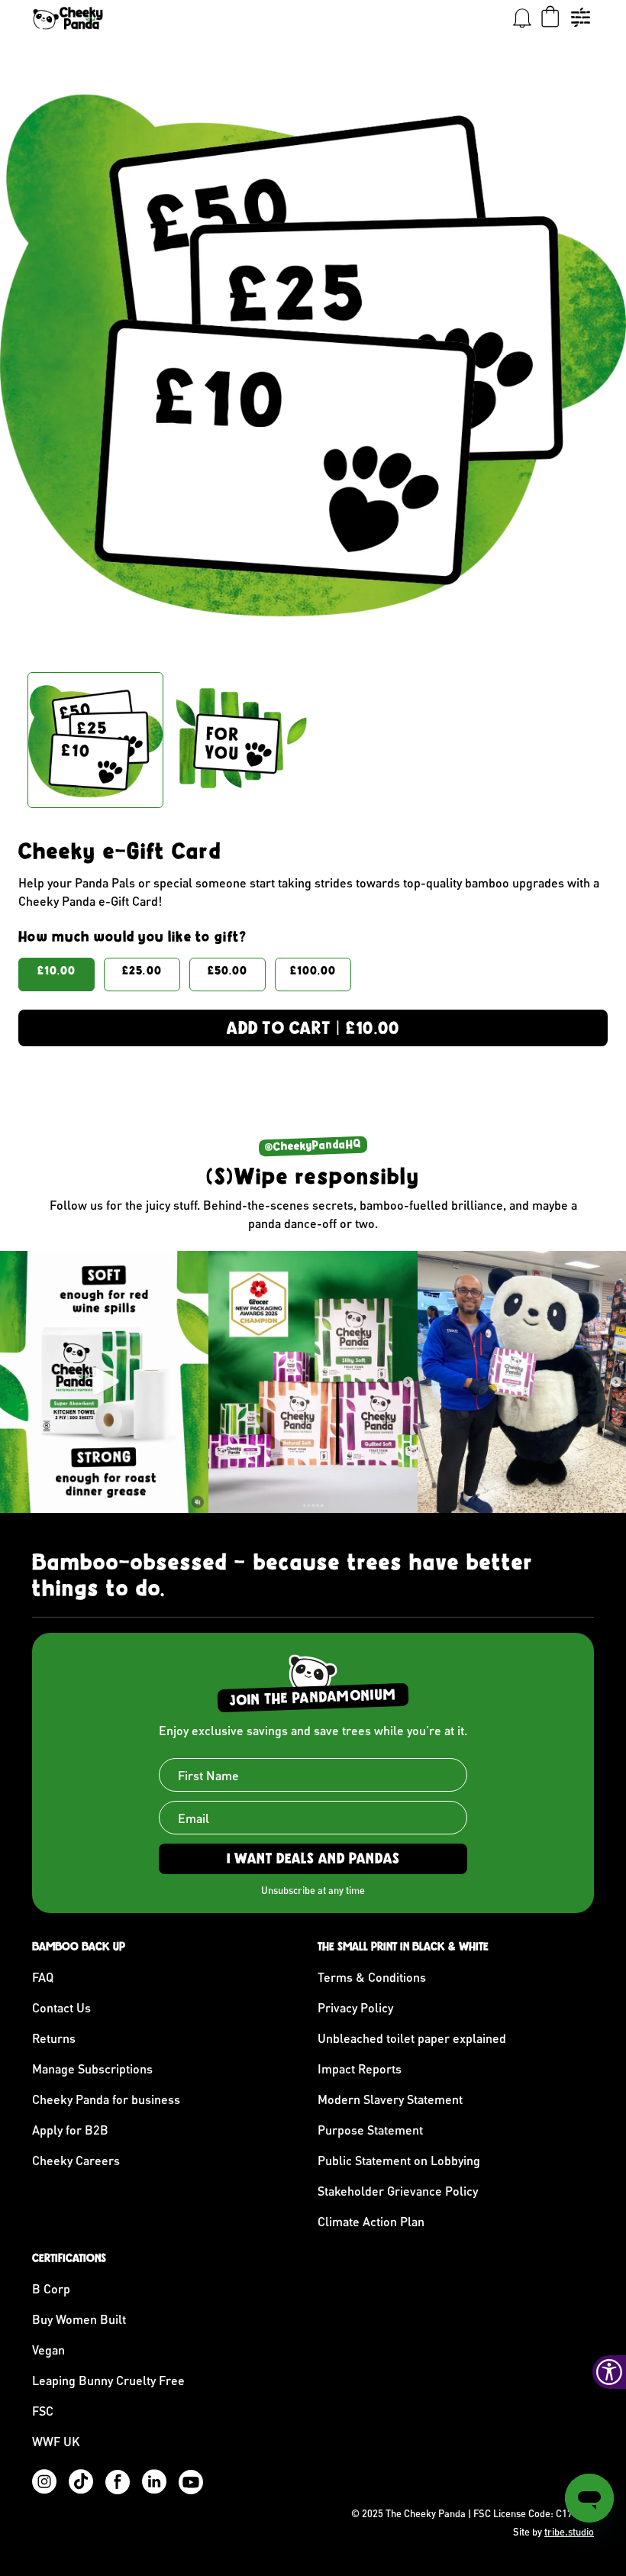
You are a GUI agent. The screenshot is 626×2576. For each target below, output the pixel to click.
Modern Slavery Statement (390, 2099)
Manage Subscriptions (92, 2069)
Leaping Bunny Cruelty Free (108, 2380)
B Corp (51, 2288)
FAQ (43, 1977)
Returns (54, 2038)
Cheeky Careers (76, 2160)
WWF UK (56, 2441)
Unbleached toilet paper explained (412, 2038)
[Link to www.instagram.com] (104, 1382)
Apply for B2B (70, 2130)
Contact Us (61, 2007)
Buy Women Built (79, 2319)
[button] (522, 18)
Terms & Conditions (372, 1977)
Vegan (48, 2350)
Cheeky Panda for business (106, 2099)
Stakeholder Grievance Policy (398, 2191)
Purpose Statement (370, 2130)
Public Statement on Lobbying (399, 2160)
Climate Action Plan (371, 2221)
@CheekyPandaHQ (313, 1146)
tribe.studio (569, 2532)
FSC (43, 2411)
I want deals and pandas (313, 1858)
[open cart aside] (550, 18)
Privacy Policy (355, 2007)
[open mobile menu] (580, 18)
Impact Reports (360, 2069)
